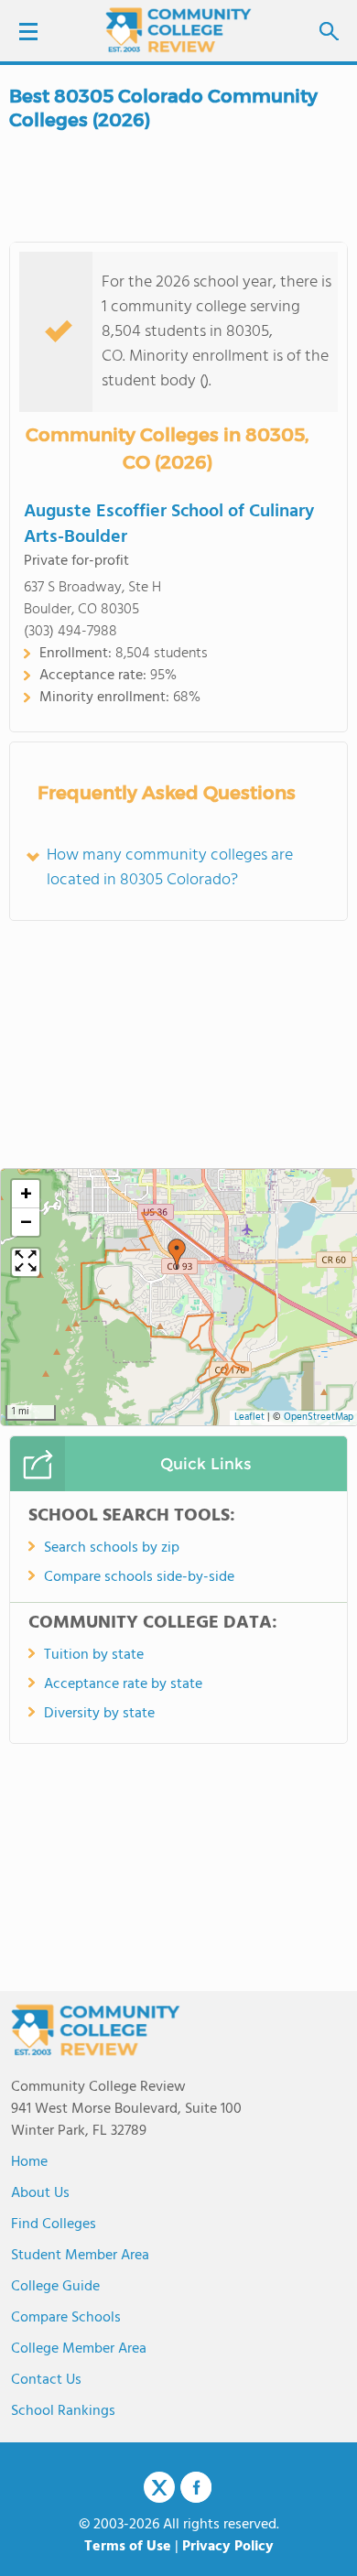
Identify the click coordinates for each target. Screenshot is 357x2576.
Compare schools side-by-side (139, 1577)
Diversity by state (99, 1714)
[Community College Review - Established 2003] (178, 30)
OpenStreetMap (319, 1418)
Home (29, 2162)
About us (40, 2193)
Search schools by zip (112, 1548)
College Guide (55, 2287)
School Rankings (63, 2411)
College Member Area (79, 2349)
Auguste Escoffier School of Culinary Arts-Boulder (169, 525)
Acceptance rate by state (123, 1684)
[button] (177, 1254)
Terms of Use (128, 2547)
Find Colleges (54, 2224)
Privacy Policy (228, 2547)
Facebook (196, 2487)
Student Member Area (80, 2256)
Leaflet (249, 1418)
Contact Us (46, 2380)
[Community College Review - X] (159, 2488)
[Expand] (26, 1262)
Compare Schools (66, 2318)
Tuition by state (94, 1655)
